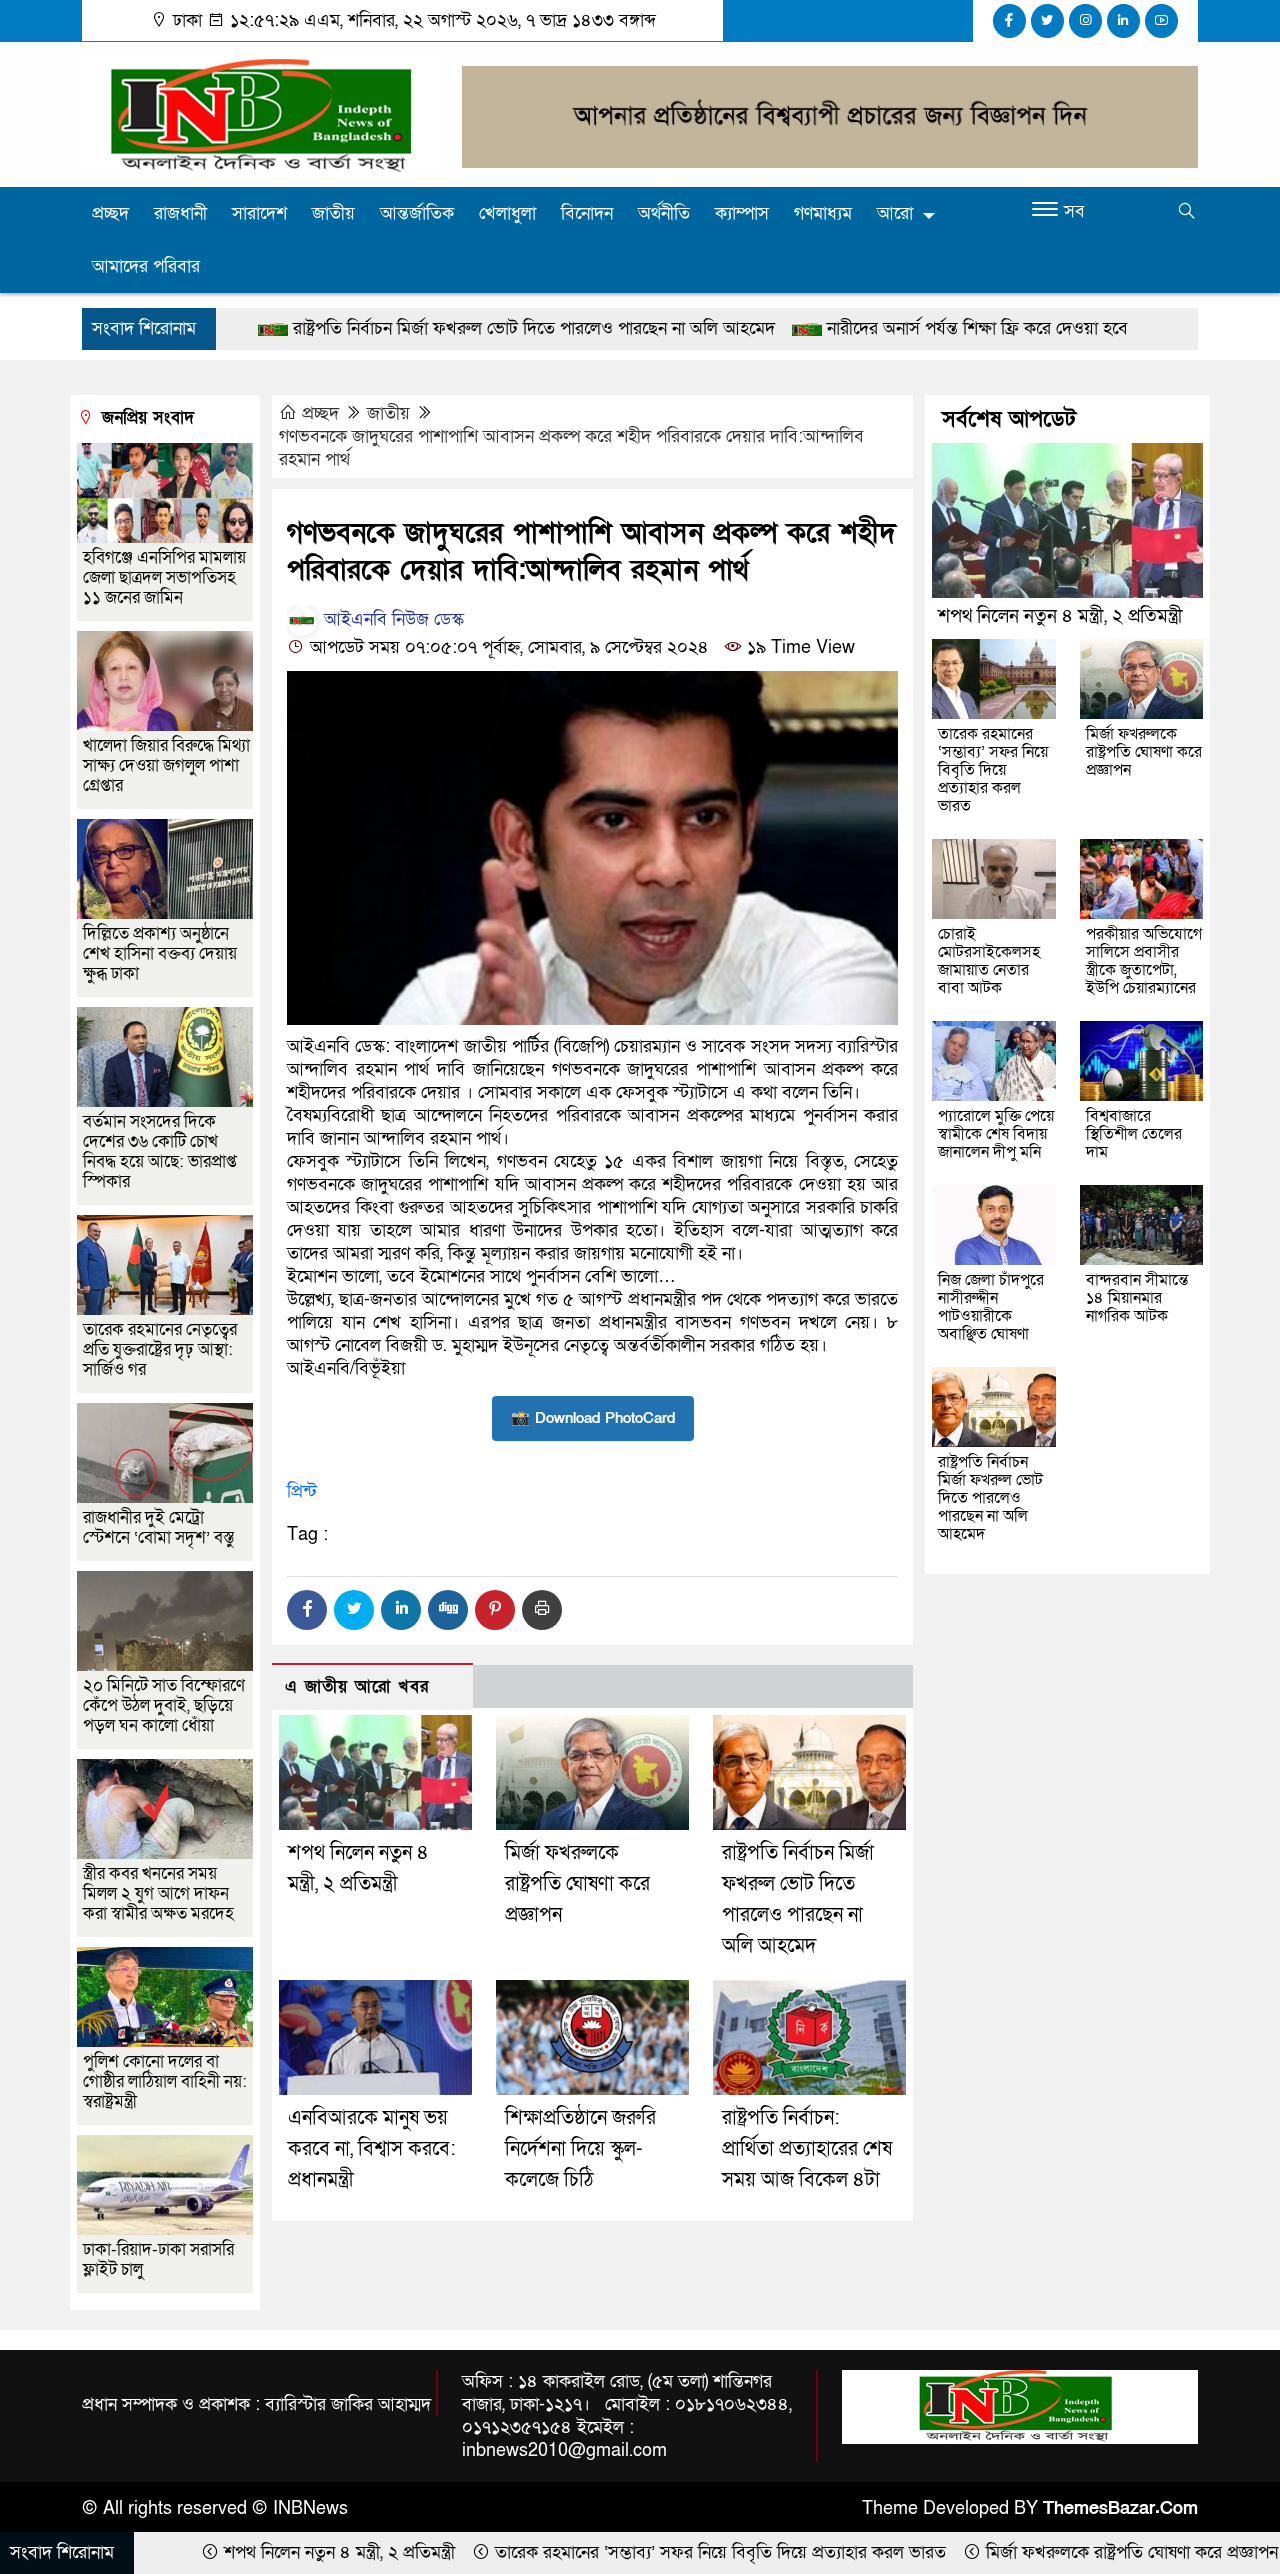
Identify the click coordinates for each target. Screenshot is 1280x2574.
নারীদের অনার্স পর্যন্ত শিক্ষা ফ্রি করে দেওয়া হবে (841, 328)
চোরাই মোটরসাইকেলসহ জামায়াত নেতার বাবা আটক (989, 961)
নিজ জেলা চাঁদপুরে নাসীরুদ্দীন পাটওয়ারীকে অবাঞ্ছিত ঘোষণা (991, 1307)
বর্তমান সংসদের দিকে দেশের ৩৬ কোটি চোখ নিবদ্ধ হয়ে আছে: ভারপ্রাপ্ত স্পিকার (160, 1151)
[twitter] (1047, 21)
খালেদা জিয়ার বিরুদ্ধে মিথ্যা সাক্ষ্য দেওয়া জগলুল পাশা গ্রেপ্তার (166, 765)
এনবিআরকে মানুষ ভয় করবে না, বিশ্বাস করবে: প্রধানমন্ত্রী (372, 2149)
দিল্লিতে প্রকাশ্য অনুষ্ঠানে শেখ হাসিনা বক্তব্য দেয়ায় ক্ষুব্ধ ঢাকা (160, 953)
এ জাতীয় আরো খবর (357, 1686)
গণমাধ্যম (823, 213)
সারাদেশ (259, 213)
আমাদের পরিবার (146, 266)
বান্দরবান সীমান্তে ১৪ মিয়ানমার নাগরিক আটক (1137, 1298)
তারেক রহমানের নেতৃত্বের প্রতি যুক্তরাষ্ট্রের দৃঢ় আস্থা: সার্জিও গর (160, 1349)
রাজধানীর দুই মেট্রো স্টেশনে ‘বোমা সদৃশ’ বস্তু (158, 1527)
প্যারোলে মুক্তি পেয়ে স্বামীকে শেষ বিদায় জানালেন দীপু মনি (996, 1134)
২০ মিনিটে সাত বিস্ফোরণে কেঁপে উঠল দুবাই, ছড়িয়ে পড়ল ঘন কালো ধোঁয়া (164, 1705)
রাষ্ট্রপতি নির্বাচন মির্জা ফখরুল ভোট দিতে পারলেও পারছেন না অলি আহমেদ (397, 328)
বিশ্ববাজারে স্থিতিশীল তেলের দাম (1134, 1134)
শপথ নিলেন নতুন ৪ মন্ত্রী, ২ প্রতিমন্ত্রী (1060, 616)
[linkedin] (1123, 21)
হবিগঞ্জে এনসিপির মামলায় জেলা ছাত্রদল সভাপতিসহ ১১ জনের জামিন (164, 577)
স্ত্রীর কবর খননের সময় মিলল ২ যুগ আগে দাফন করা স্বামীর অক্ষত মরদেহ (158, 1893)
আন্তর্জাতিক (417, 213)
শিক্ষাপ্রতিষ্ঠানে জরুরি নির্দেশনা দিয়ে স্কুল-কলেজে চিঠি (580, 2149)
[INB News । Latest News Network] (260, 113)
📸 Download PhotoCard (593, 1418)
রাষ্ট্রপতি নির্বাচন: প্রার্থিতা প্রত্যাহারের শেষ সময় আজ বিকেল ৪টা (807, 2149)
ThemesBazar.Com (1120, 2508)
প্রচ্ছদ (110, 213)
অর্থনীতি (664, 213)
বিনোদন (587, 213)
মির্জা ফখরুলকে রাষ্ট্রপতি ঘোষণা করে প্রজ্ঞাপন (577, 1884)
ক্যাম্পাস (742, 213)
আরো (895, 213)
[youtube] (1161, 21)
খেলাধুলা (507, 213)
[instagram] (1085, 21)
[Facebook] (307, 1610)
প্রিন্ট (302, 1491)
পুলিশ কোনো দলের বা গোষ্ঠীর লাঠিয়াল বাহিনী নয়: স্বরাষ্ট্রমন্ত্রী (165, 2081)
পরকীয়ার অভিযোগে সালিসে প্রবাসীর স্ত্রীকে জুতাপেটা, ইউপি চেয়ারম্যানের (1144, 961)
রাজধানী (180, 213)
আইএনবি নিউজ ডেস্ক (391, 619)
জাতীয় (333, 213)
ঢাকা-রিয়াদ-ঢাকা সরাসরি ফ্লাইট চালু (158, 2259)
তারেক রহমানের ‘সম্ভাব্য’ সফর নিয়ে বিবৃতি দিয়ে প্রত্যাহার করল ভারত (993, 770)
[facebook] (1009, 21)
